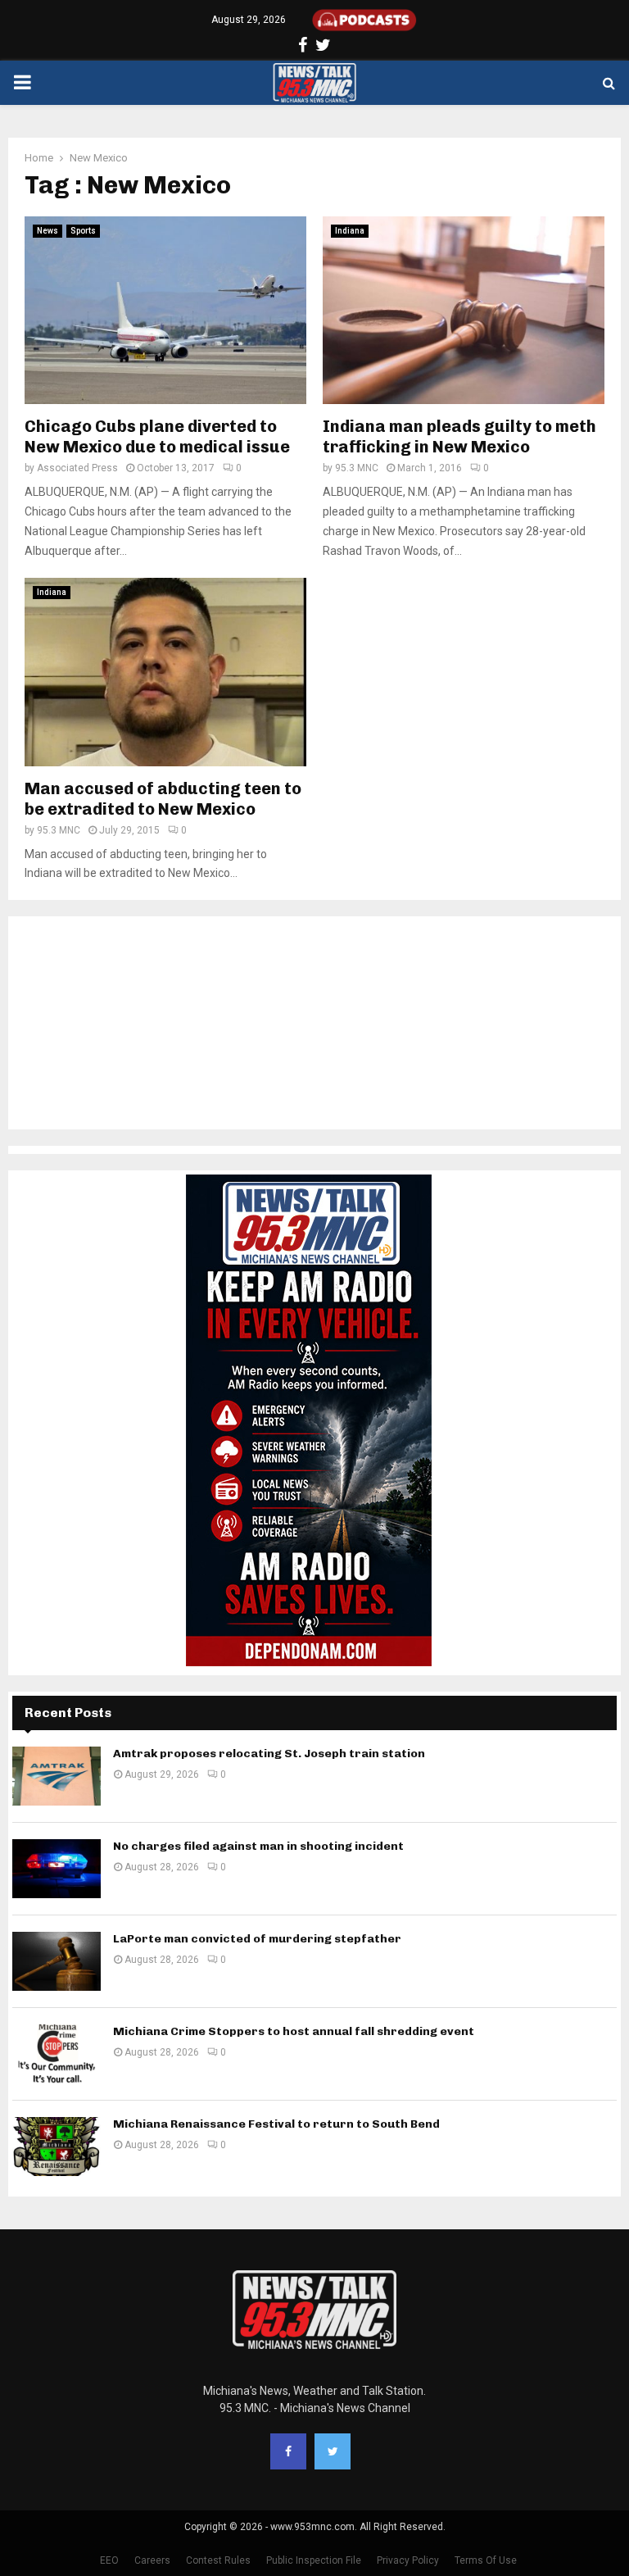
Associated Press (77, 468)
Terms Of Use (486, 2560)
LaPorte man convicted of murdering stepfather (257, 1939)
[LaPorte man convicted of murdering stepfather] (57, 1961)
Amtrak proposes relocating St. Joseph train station (269, 1754)
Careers (152, 2560)
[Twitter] (333, 2451)
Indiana (350, 231)
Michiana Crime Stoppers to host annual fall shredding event (294, 2031)
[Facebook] (288, 2451)
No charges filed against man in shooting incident (258, 1846)
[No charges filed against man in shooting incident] (57, 1869)
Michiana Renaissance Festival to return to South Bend (276, 2124)
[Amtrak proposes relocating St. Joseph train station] (57, 1776)
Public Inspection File (314, 2560)
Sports (83, 231)
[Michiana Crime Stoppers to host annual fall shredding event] (57, 2054)
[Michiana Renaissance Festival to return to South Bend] (57, 2147)
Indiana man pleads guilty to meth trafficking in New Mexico (459, 436)
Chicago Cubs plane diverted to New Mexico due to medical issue (157, 436)
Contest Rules (218, 2560)
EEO (109, 2560)
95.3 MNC (357, 468)
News (48, 231)
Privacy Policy (408, 2560)
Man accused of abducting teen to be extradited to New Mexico (163, 799)
